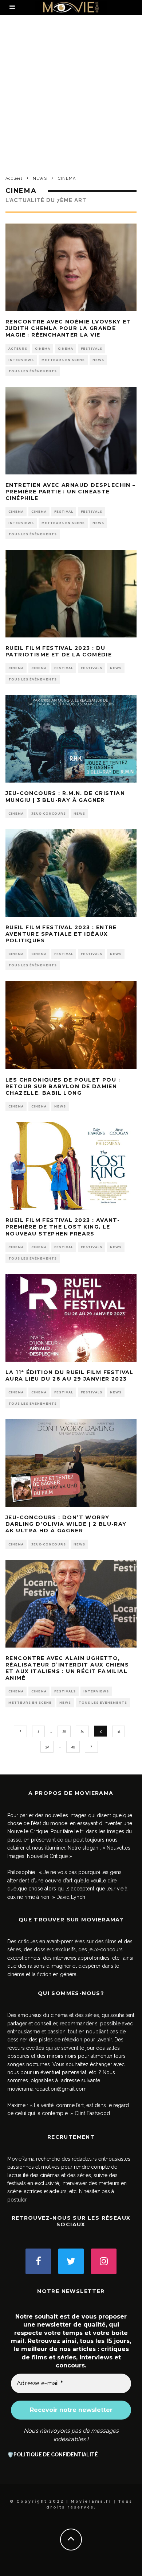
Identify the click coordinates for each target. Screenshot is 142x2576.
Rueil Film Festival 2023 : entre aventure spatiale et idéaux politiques (61, 934)
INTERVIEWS (21, 360)
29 (82, 1731)
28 (64, 1731)
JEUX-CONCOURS (49, 814)
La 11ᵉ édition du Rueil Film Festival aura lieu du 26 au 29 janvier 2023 (70, 1376)
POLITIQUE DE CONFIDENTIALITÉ (56, 2455)
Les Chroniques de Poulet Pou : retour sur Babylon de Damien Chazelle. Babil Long (63, 1086)
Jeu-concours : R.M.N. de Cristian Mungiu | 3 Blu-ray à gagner (65, 796)
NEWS (98, 360)
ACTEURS (18, 349)
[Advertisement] (71, 90)
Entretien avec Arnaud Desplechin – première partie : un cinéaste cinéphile (71, 492)
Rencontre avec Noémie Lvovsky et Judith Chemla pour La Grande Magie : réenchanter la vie (68, 328)
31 (119, 1731)
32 (47, 1747)
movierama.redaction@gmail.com (47, 2089)
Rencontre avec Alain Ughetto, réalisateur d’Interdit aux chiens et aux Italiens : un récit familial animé (67, 1668)
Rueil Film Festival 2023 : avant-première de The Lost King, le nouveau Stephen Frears (63, 1227)
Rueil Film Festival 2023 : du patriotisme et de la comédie (59, 651)
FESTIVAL (64, 512)
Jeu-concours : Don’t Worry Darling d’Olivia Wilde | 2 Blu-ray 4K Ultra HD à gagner (66, 1524)
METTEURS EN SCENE (63, 360)
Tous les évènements (33, 371)
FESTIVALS (92, 349)
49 (73, 1747)
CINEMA (43, 349)
